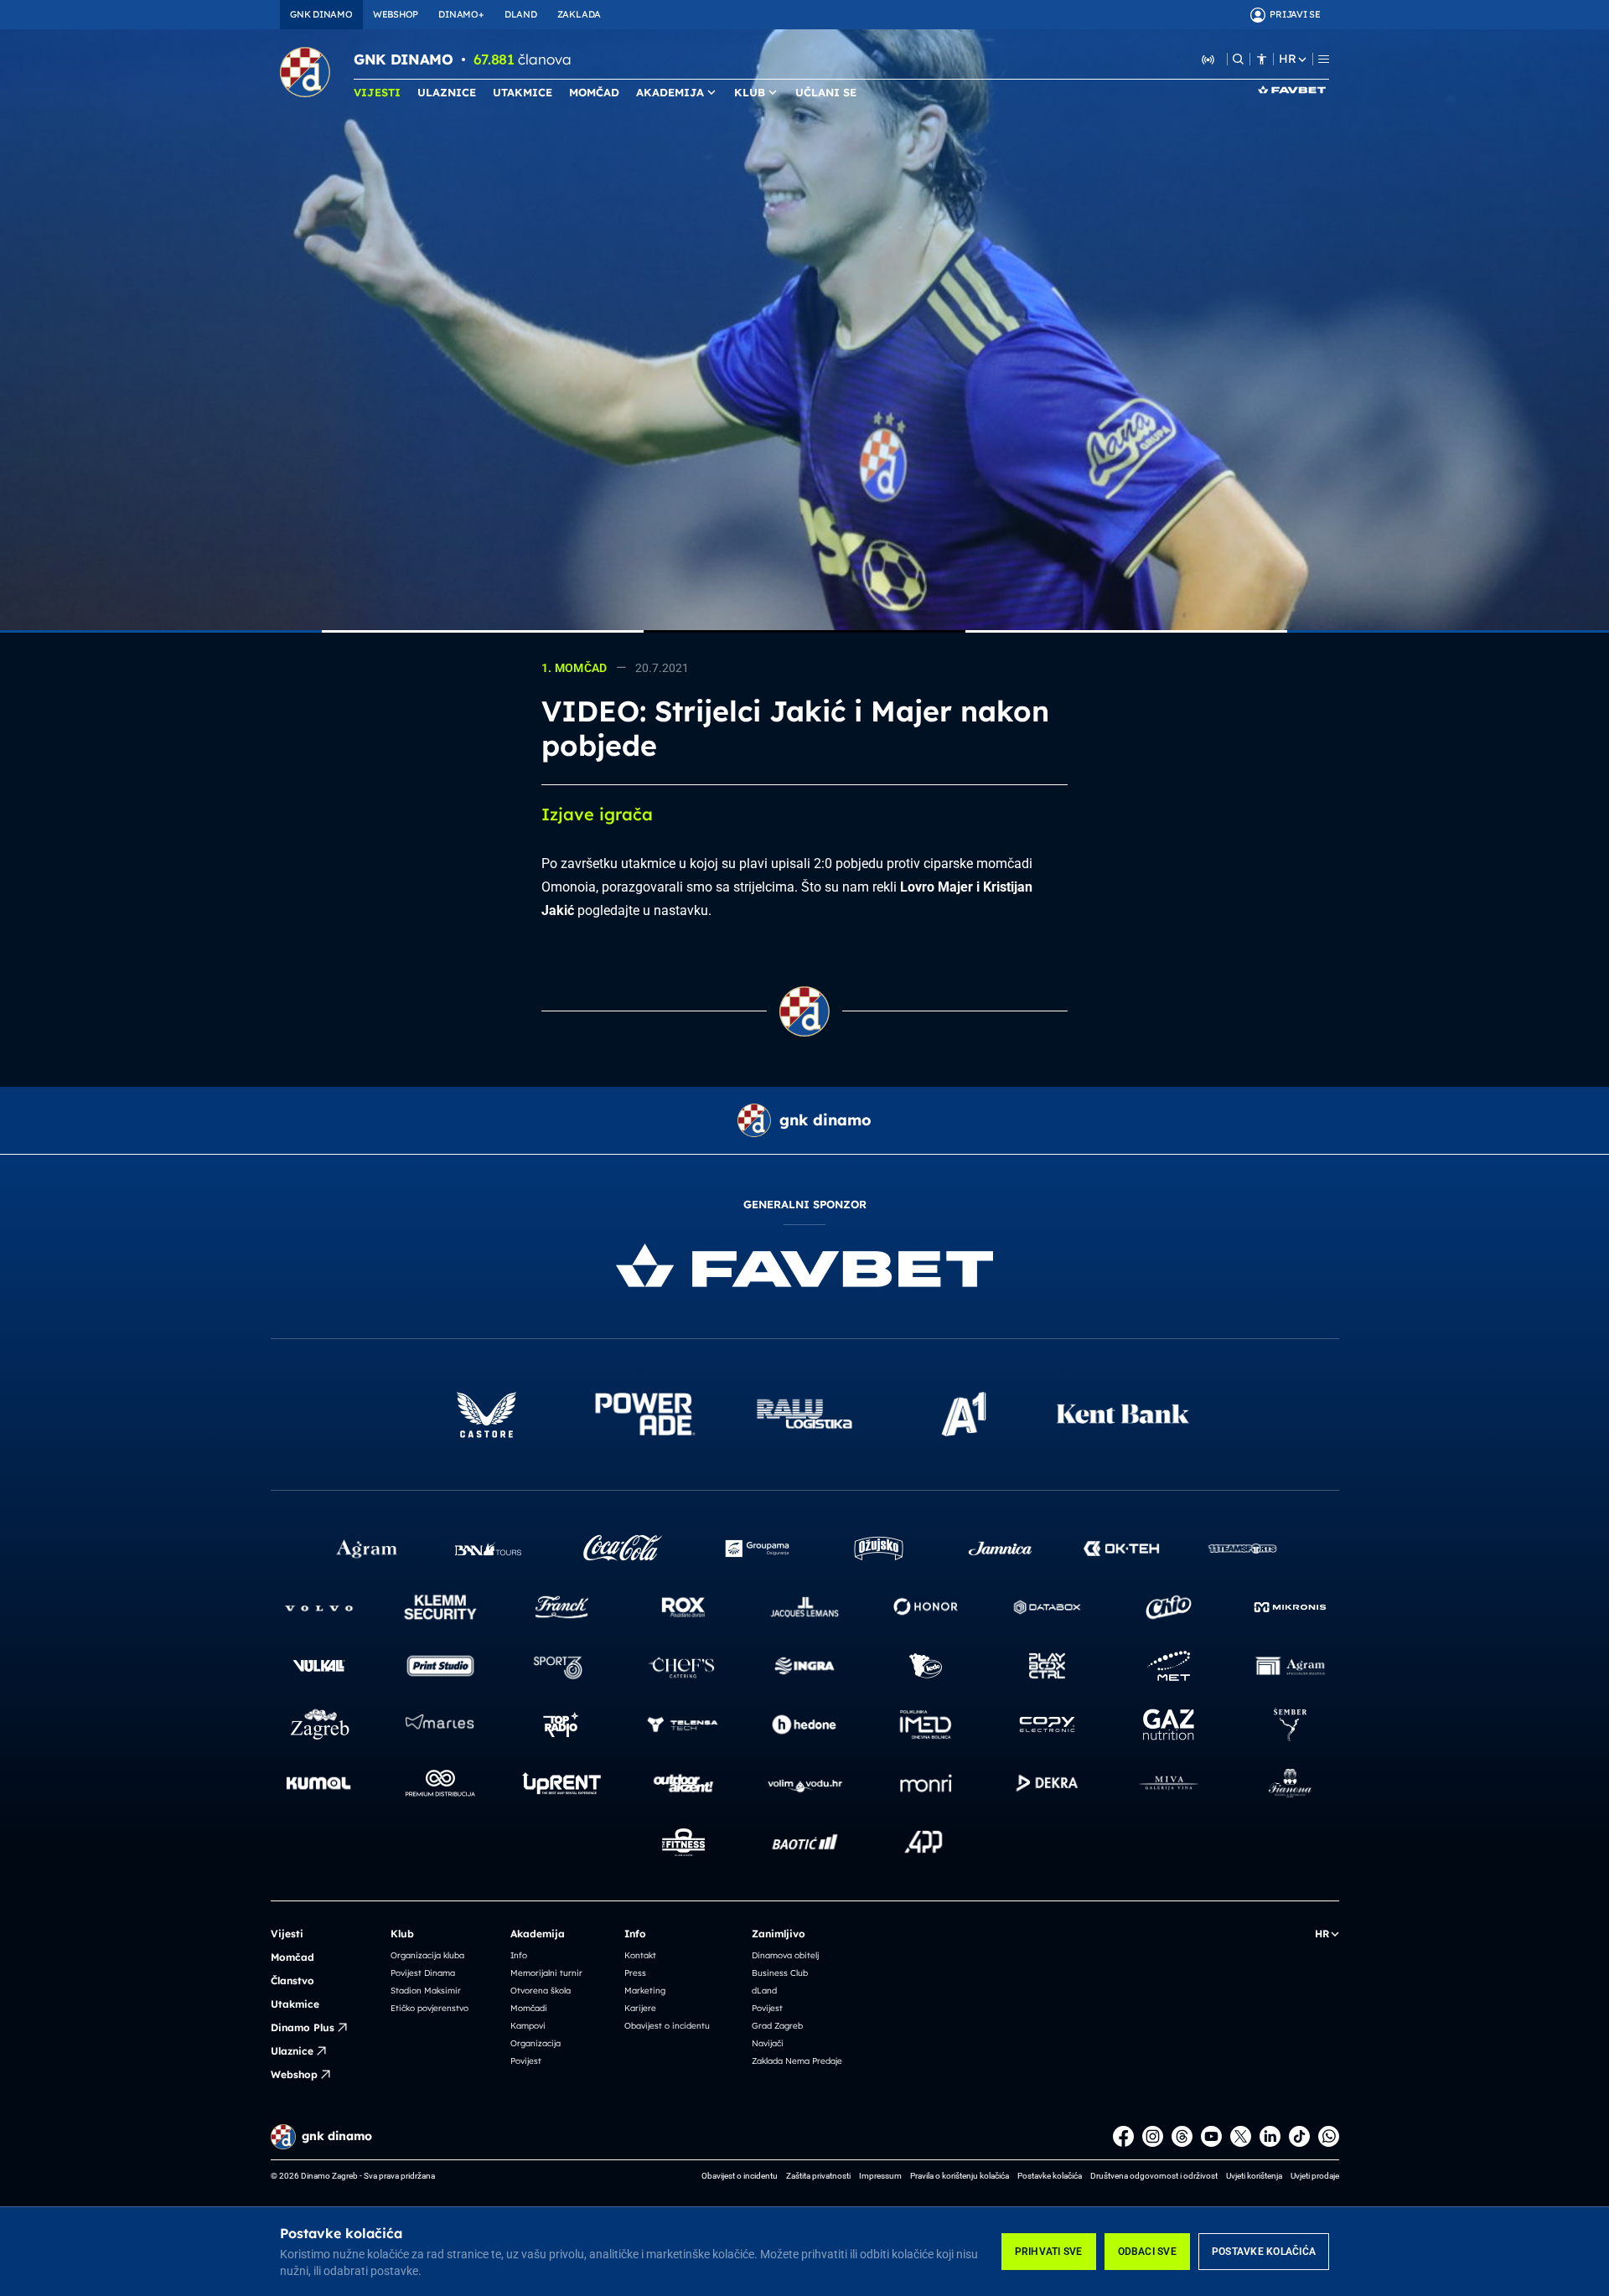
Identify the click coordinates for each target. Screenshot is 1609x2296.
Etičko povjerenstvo (429, 2008)
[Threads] (1182, 2136)
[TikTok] (1299, 2136)
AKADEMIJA (670, 92)
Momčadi (529, 2008)
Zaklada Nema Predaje (797, 2061)
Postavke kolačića (1264, 2252)
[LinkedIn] (1270, 2136)
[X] (1241, 2136)
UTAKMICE (523, 92)
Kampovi (528, 2026)
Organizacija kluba (427, 1955)
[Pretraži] (1238, 59)
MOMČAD (594, 92)
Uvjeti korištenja (1254, 2176)
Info (519, 1955)
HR (1287, 59)
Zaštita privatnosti (818, 2176)
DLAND (521, 14)
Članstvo (292, 1981)
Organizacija (535, 2043)
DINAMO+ (461, 14)
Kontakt (640, 1955)
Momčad (292, 1957)
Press (635, 1973)
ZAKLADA (579, 14)
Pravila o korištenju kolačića (960, 2176)
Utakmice (295, 2004)
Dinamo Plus (303, 2027)
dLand (764, 1991)
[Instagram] (1153, 2136)
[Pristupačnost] (1262, 59)
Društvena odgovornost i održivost (1154, 2176)
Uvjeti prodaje (1315, 2176)
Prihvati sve (1049, 2252)
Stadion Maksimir (426, 1991)
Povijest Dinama (423, 1973)
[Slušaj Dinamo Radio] (1208, 59)
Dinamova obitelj (785, 1955)
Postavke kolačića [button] (1050, 2176)
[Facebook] (1123, 2136)
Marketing (645, 1991)
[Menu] (1324, 59)
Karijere (640, 2008)
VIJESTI (377, 92)
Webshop (294, 2074)
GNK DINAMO (321, 14)
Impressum (880, 2176)
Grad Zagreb (777, 2026)
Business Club (780, 1973)
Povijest (526, 2061)
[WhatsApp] (1329, 2136)
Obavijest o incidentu (667, 2026)
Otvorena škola (541, 1991)
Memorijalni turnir (546, 1973)
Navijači (768, 2043)
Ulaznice (292, 2051)
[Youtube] (1211, 2136)
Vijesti (287, 1934)
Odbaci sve (1147, 2252)
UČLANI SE (826, 92)
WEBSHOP (396, 14)
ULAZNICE (447, 92)
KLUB (750, 92)
